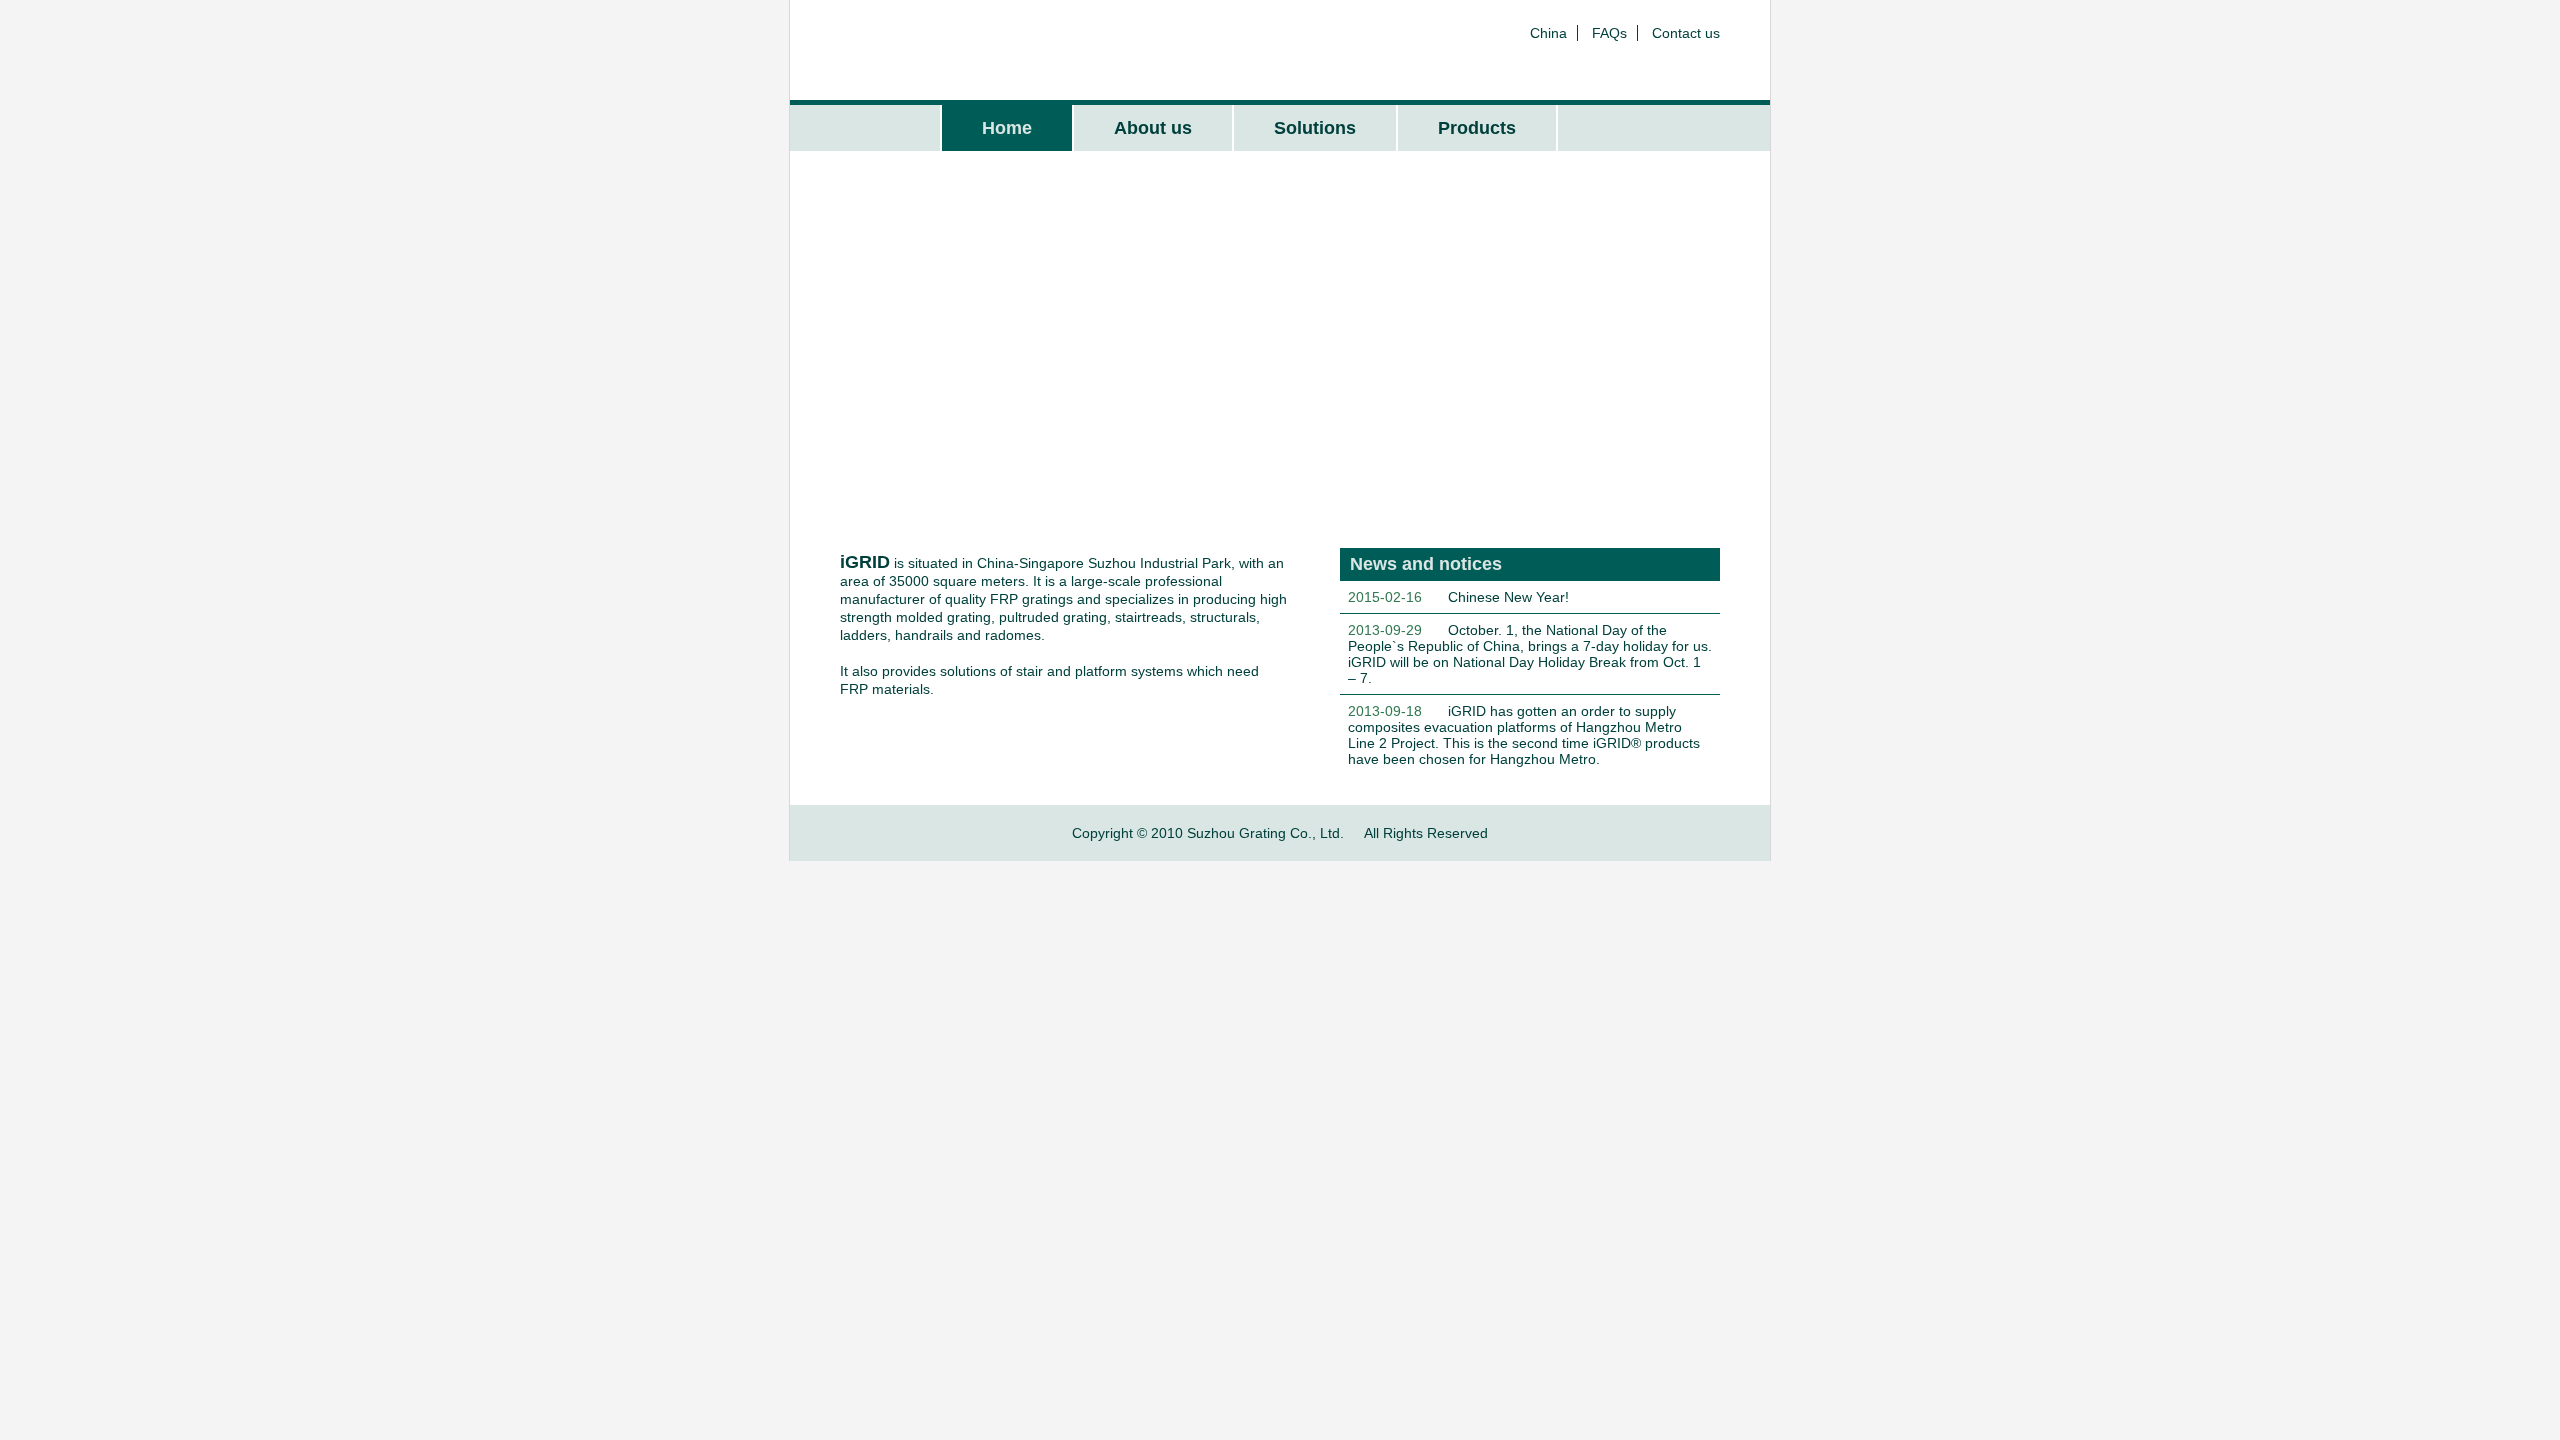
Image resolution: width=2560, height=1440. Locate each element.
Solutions (1315, 128)
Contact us (1686, 33)
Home (1007, 128)
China (1548, 33)
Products (1477, 128)
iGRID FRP (933, 50)
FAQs (1609, 33)
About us (1153, 128)
